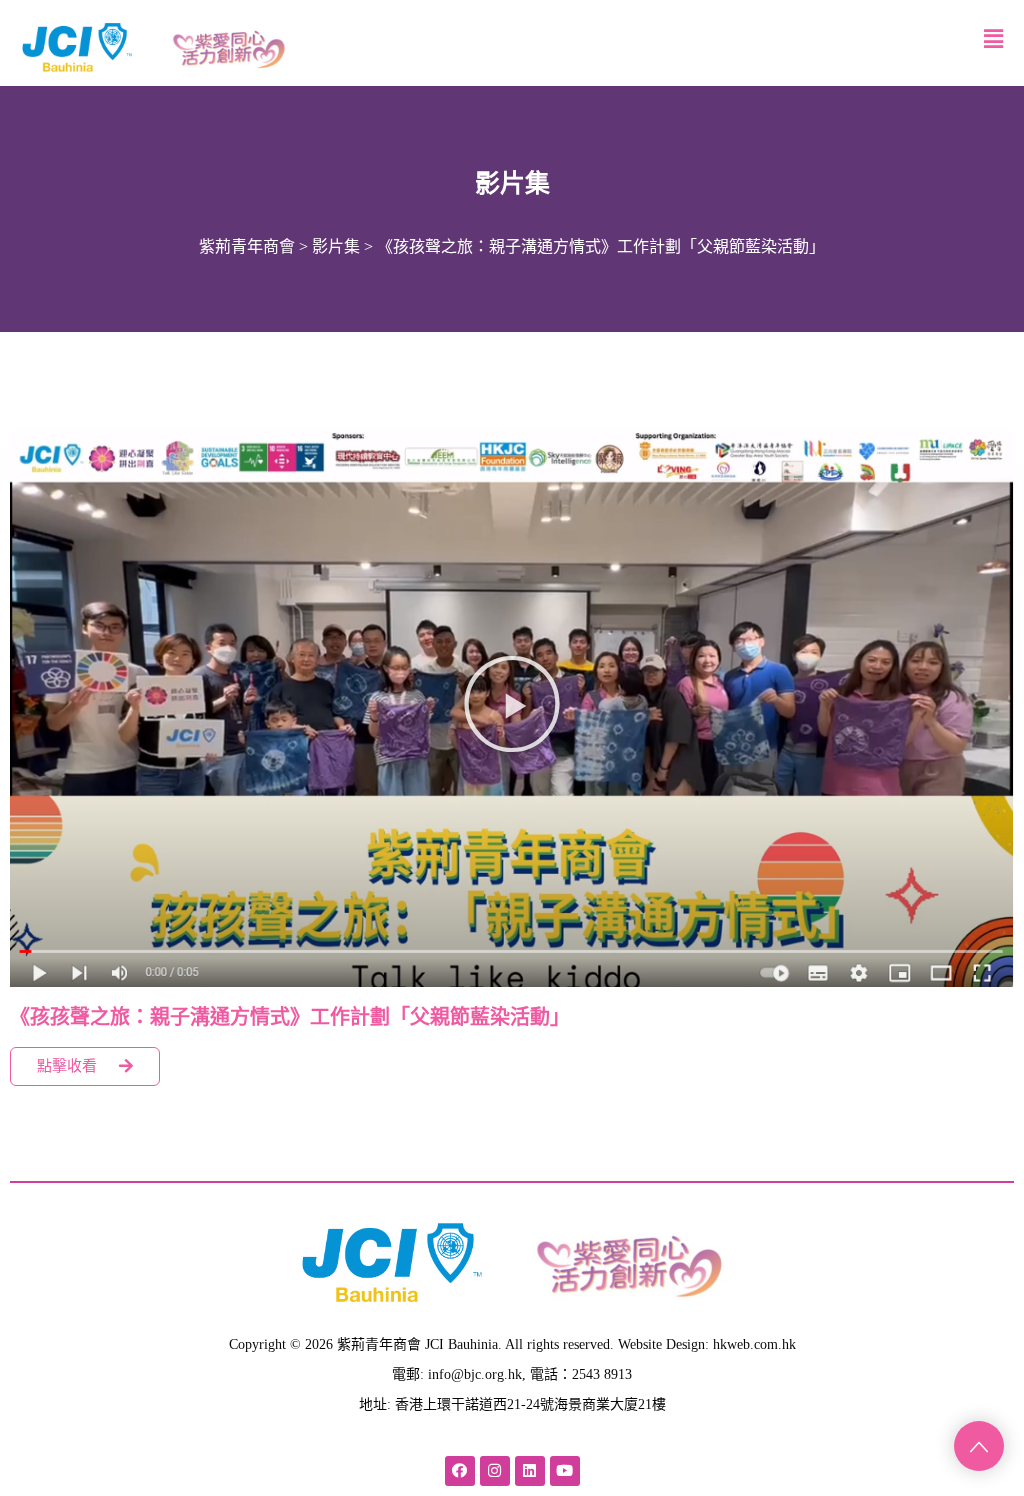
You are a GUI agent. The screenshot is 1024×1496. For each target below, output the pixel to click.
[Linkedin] (530, 1471)
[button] (512, 704)
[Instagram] (495, 1471)
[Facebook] (460, 1471)
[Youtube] (565, 1471)
